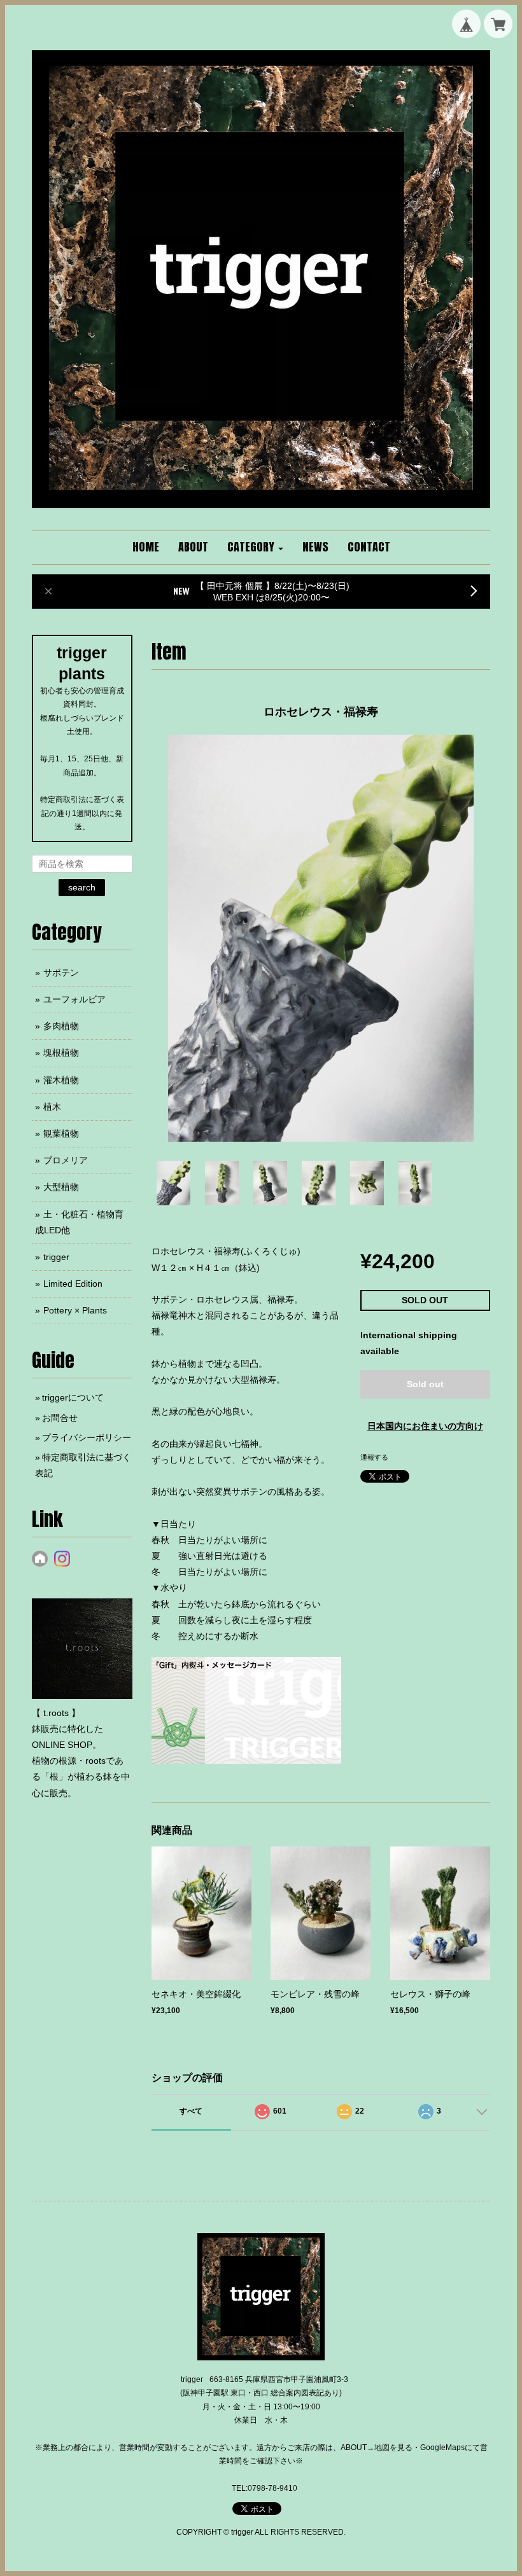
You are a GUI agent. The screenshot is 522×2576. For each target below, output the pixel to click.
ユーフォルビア (74, 999)
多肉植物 (61, 1026)
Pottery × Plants (75, 1310)
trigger (56, 1257)
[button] (255, 548)
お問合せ (60, 1418)
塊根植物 (61, 1053)
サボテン (61, 973)
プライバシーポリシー (87, 1437)
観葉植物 (61, 1133)
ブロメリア (66, 1160)
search (82, 887)
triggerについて (73, 1397)
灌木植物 (61, 1080)
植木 (52, 1107)
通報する (374, 1457)
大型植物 (61, 1187)
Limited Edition (73, 1284)
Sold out (425, 1384)
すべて (191, 2111)
